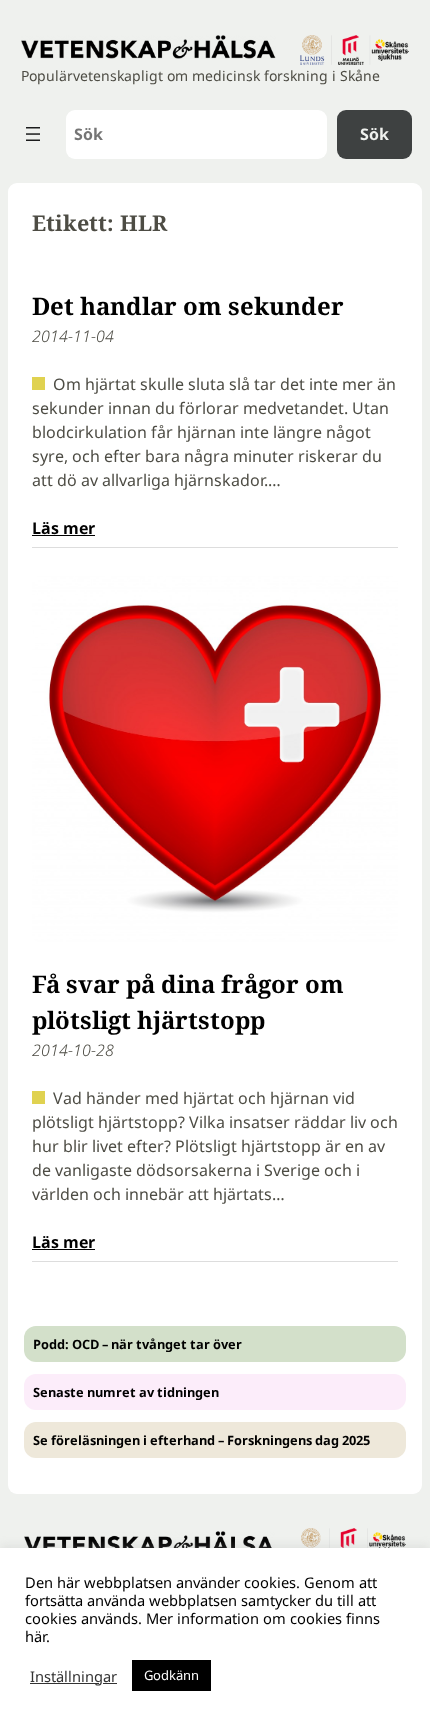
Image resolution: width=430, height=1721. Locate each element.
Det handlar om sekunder (188, 305)
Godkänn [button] (171, 1675)
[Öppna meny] (33, 134)
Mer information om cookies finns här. (202, 1627)
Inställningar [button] (73, 1676)
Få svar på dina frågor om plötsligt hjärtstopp (188, 1001)
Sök (374, 134)
